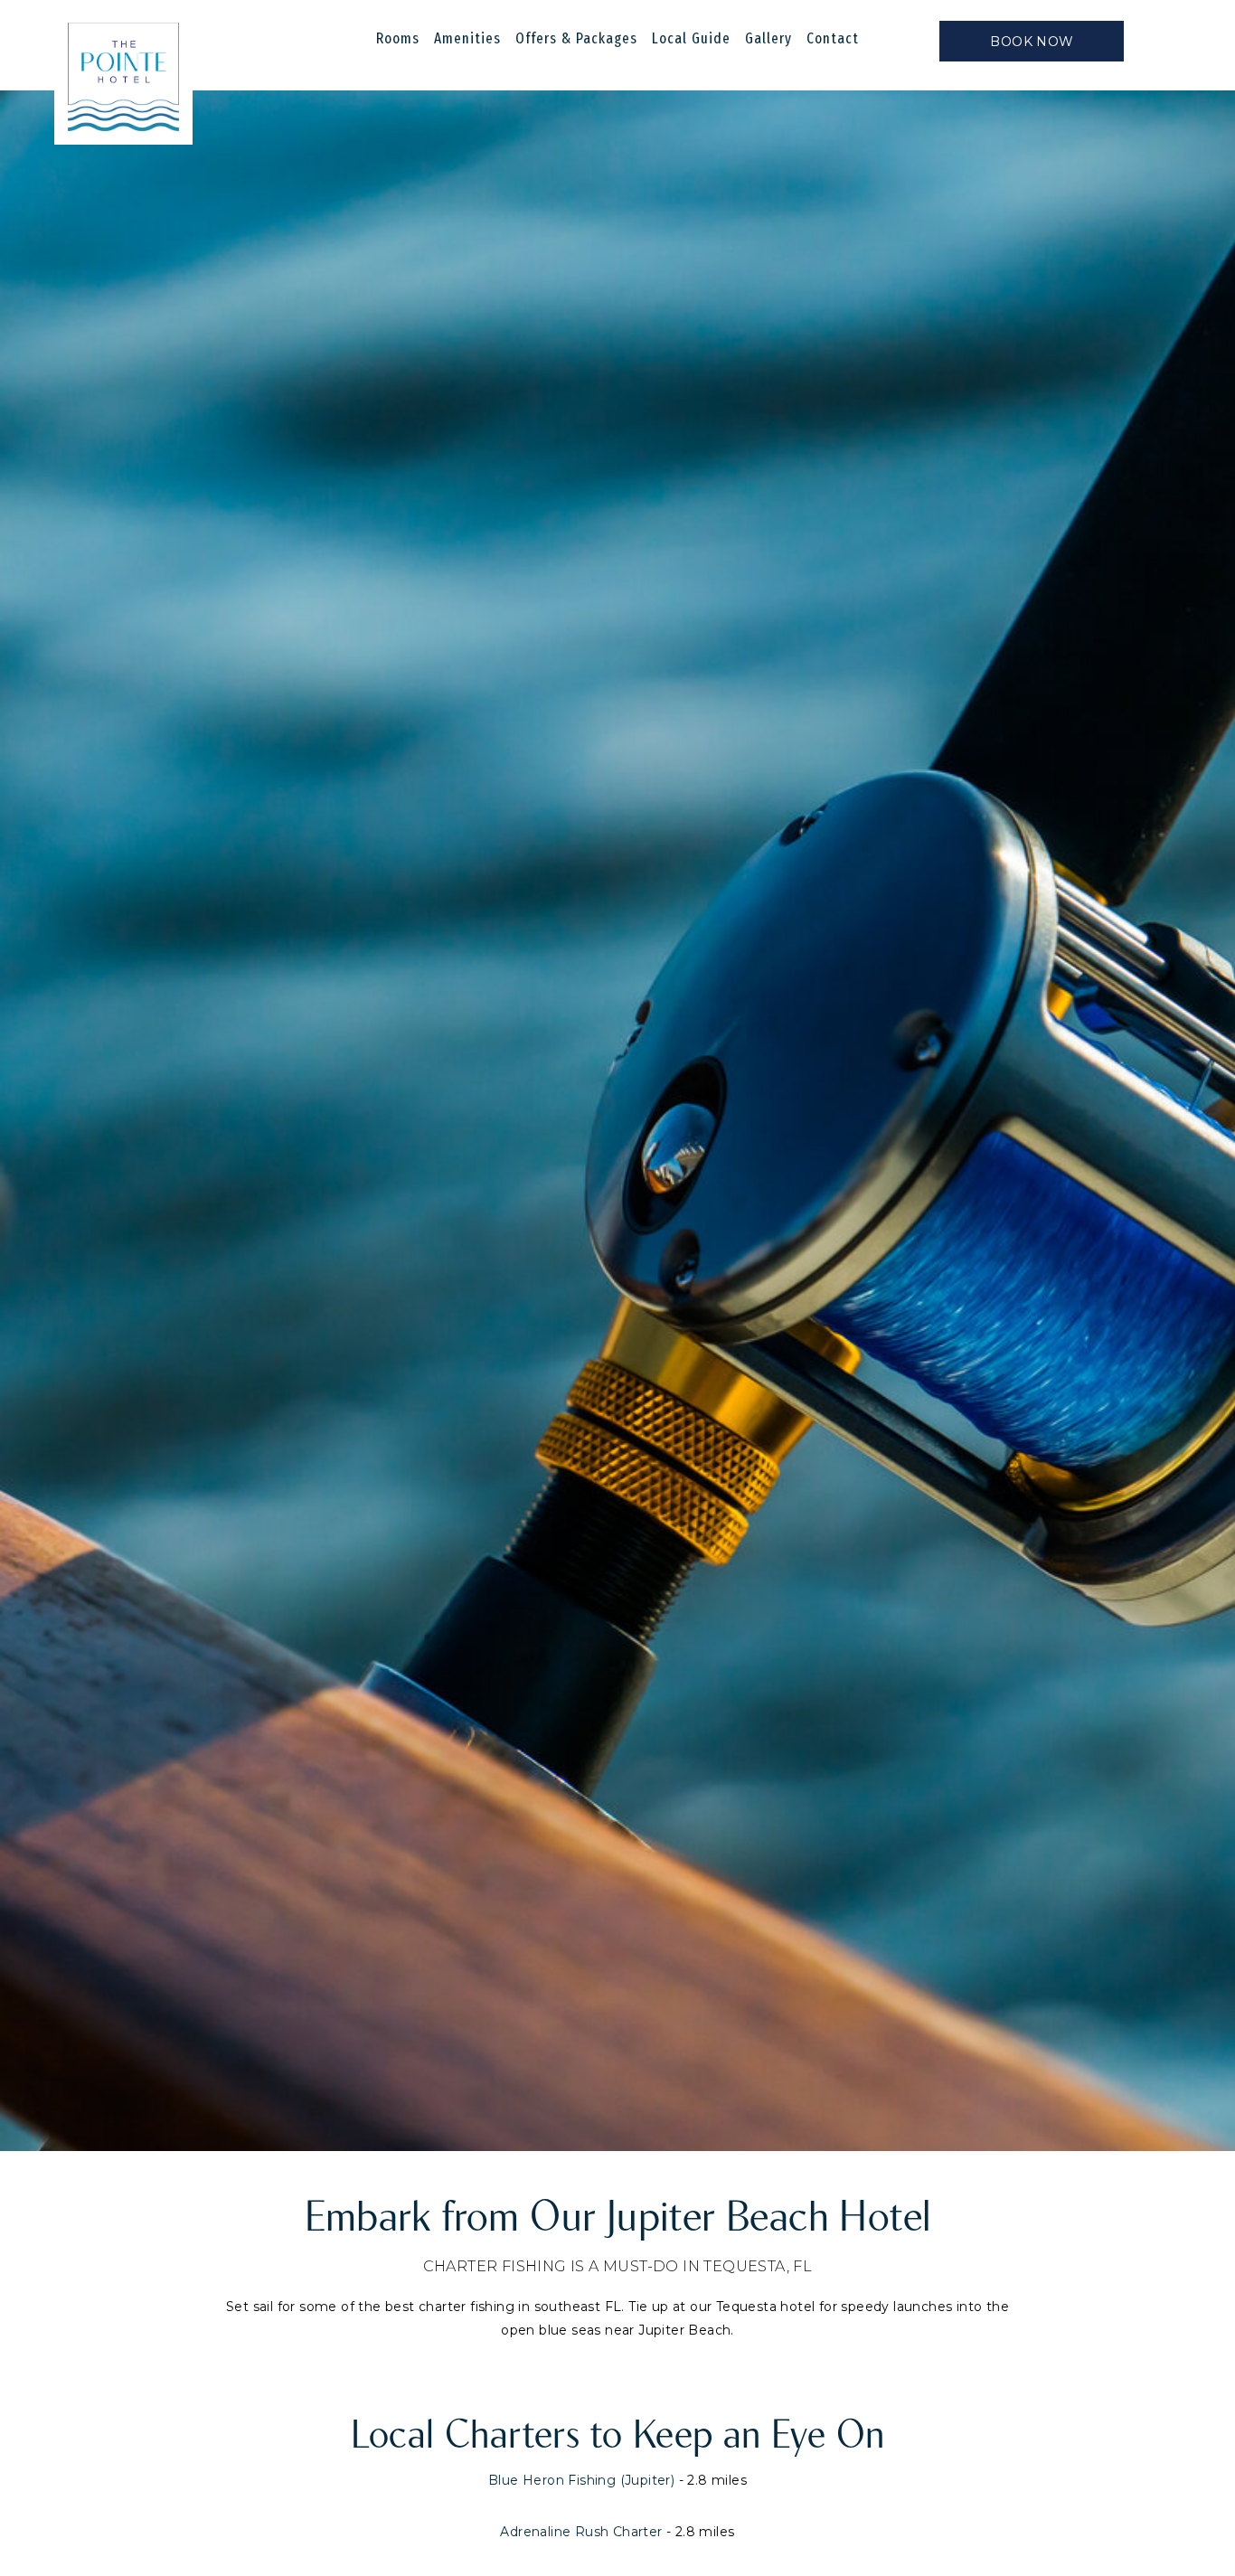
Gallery (768, 38)
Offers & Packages (576, 38)
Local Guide (691, 38)
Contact (833, 38)
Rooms (398, 38)
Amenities (467, 38)
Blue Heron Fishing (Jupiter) (581, 2480)
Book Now (1032, 42)
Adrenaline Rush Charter (581, 2532)
